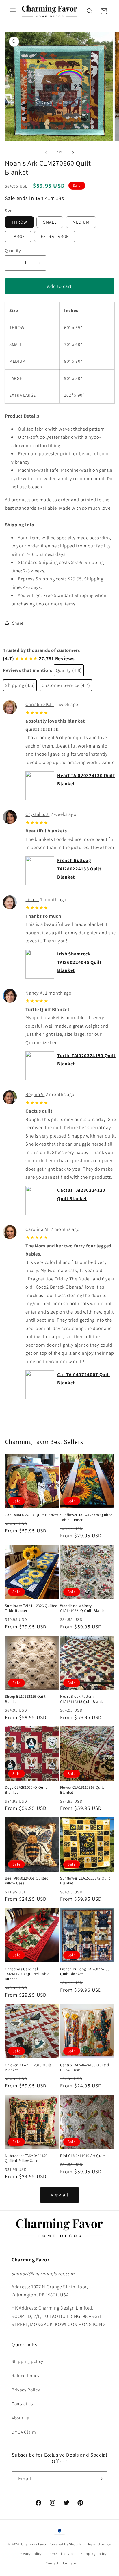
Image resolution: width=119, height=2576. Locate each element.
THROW (19, 222)
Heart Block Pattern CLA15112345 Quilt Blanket (83, 1699)
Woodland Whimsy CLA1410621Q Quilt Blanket (83, 1608)
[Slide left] (46, 152)
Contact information (63, 2563)
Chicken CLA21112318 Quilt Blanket (28, 2067)
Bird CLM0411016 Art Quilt (82, 2156)
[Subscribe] (100, 2479)
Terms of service (61, 2554)
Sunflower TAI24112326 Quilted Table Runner (31, 1608)
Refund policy (100, 2544)
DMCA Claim (24, 2432)
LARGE (18, 236)
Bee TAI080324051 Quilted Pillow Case (27, 1881)
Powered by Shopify (65, 2544)
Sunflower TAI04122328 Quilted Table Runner (86, 1517)
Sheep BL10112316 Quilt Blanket (25, 1699)
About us (20, 2418)
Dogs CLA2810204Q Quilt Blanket (26, 1790)
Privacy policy (30, 2554)
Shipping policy (27, 2361)
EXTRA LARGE (55, 236)
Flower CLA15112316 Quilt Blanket (82, 1790)
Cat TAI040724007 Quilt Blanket (32, 1515)
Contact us (22, 2403)
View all (59, 2195)
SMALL (50, 222)
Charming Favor (34, 2544)
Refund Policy (26, 2375)
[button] (13, 11)
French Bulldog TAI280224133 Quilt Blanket (79, 869)
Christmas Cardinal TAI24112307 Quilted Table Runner (27, 1974)
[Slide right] (73, 152)
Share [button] (18, 623)
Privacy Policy (26, 2390)
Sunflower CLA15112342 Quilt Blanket (85, 1881)
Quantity (13, 250)
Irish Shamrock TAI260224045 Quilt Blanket (79, 962)
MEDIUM (81, 222)
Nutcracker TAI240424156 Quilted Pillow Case (26, 2158)
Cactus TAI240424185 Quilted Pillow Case (85, 2067)
